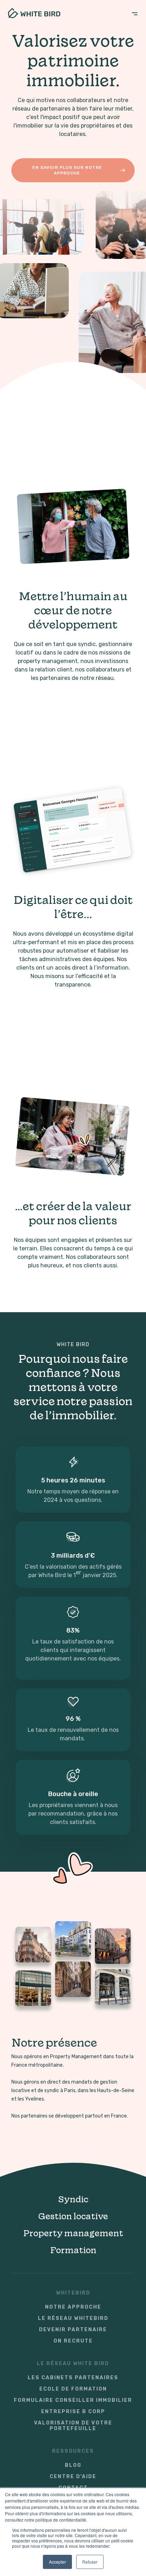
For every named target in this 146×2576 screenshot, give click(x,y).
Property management (73, 2233)
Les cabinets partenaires (73, 2378)
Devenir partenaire (73, 2330)
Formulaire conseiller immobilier (73, 2400)
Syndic (73, 2199)
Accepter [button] (57, 2562)
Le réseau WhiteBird (73, 2319)
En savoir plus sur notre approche (67, 170)
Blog (73, 2465)
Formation (73, 2250)
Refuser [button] (90, 2562)
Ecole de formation (73, 2389)
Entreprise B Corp (73, 2412)
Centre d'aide (73, 2477)
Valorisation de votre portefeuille (73, 2426)
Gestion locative (73, 2216)
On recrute (73, 2341)
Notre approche (73, 2307)
